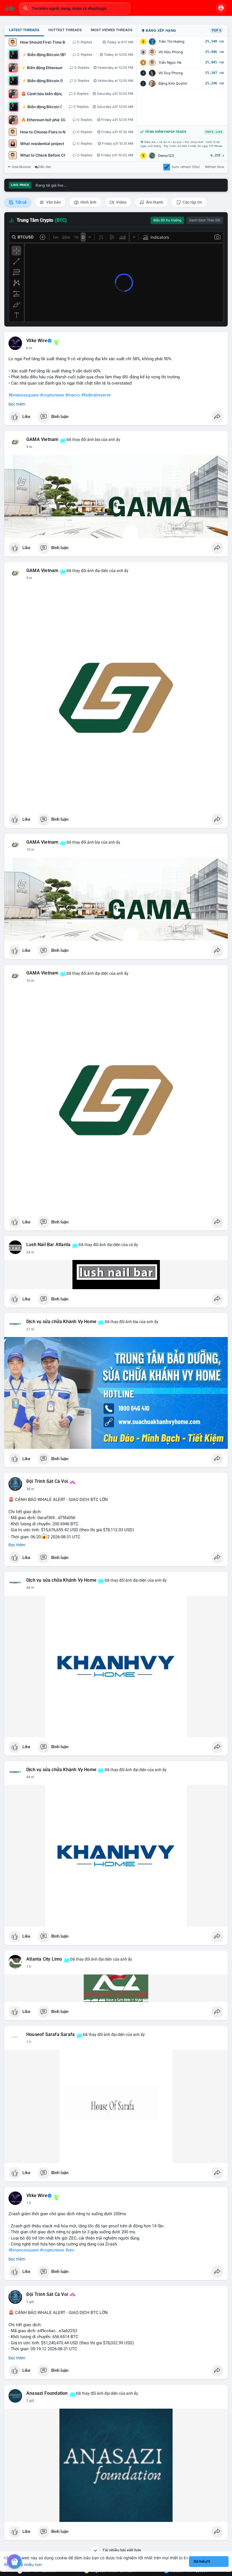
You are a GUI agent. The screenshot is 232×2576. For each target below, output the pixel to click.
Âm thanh (154, 202)
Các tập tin (192, 202)
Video (121, 202)
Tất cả (21, 202)
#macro (73, 395)
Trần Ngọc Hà (170, 62)
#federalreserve (96, 395)
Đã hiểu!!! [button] (202, 2561)
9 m (29, 447)
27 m (30, 1329)
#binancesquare (24, 395)
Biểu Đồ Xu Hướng (167, 220)
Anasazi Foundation (47, 2393)
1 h (29, 1967)
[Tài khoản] (221, 8)
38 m (30, 1489)
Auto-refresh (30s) (186, 167)
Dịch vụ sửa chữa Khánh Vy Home (61, 1322)
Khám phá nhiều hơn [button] (23, 2565)
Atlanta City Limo (44, 1959)
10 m (30, 850)
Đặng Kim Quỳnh (173, 83)
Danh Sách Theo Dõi (205, 220)
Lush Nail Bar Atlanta (48, 1245)
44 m (30, 1588)
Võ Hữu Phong (171, 52)
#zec (70, 2250)
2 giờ (30, 2302)
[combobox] (75, 8)
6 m (29, 348)
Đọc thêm (17, 404)
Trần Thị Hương (171, 41)
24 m (30, 1252)
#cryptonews (52, 395)
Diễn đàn (45, 167)
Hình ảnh (88, 202)
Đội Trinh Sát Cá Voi (47, 1481)
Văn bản (53, 202)
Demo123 (166, 156)
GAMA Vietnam (42, 440)
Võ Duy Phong (171, 73)
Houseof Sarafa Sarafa (51, 2035)
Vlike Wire (37, 341)
